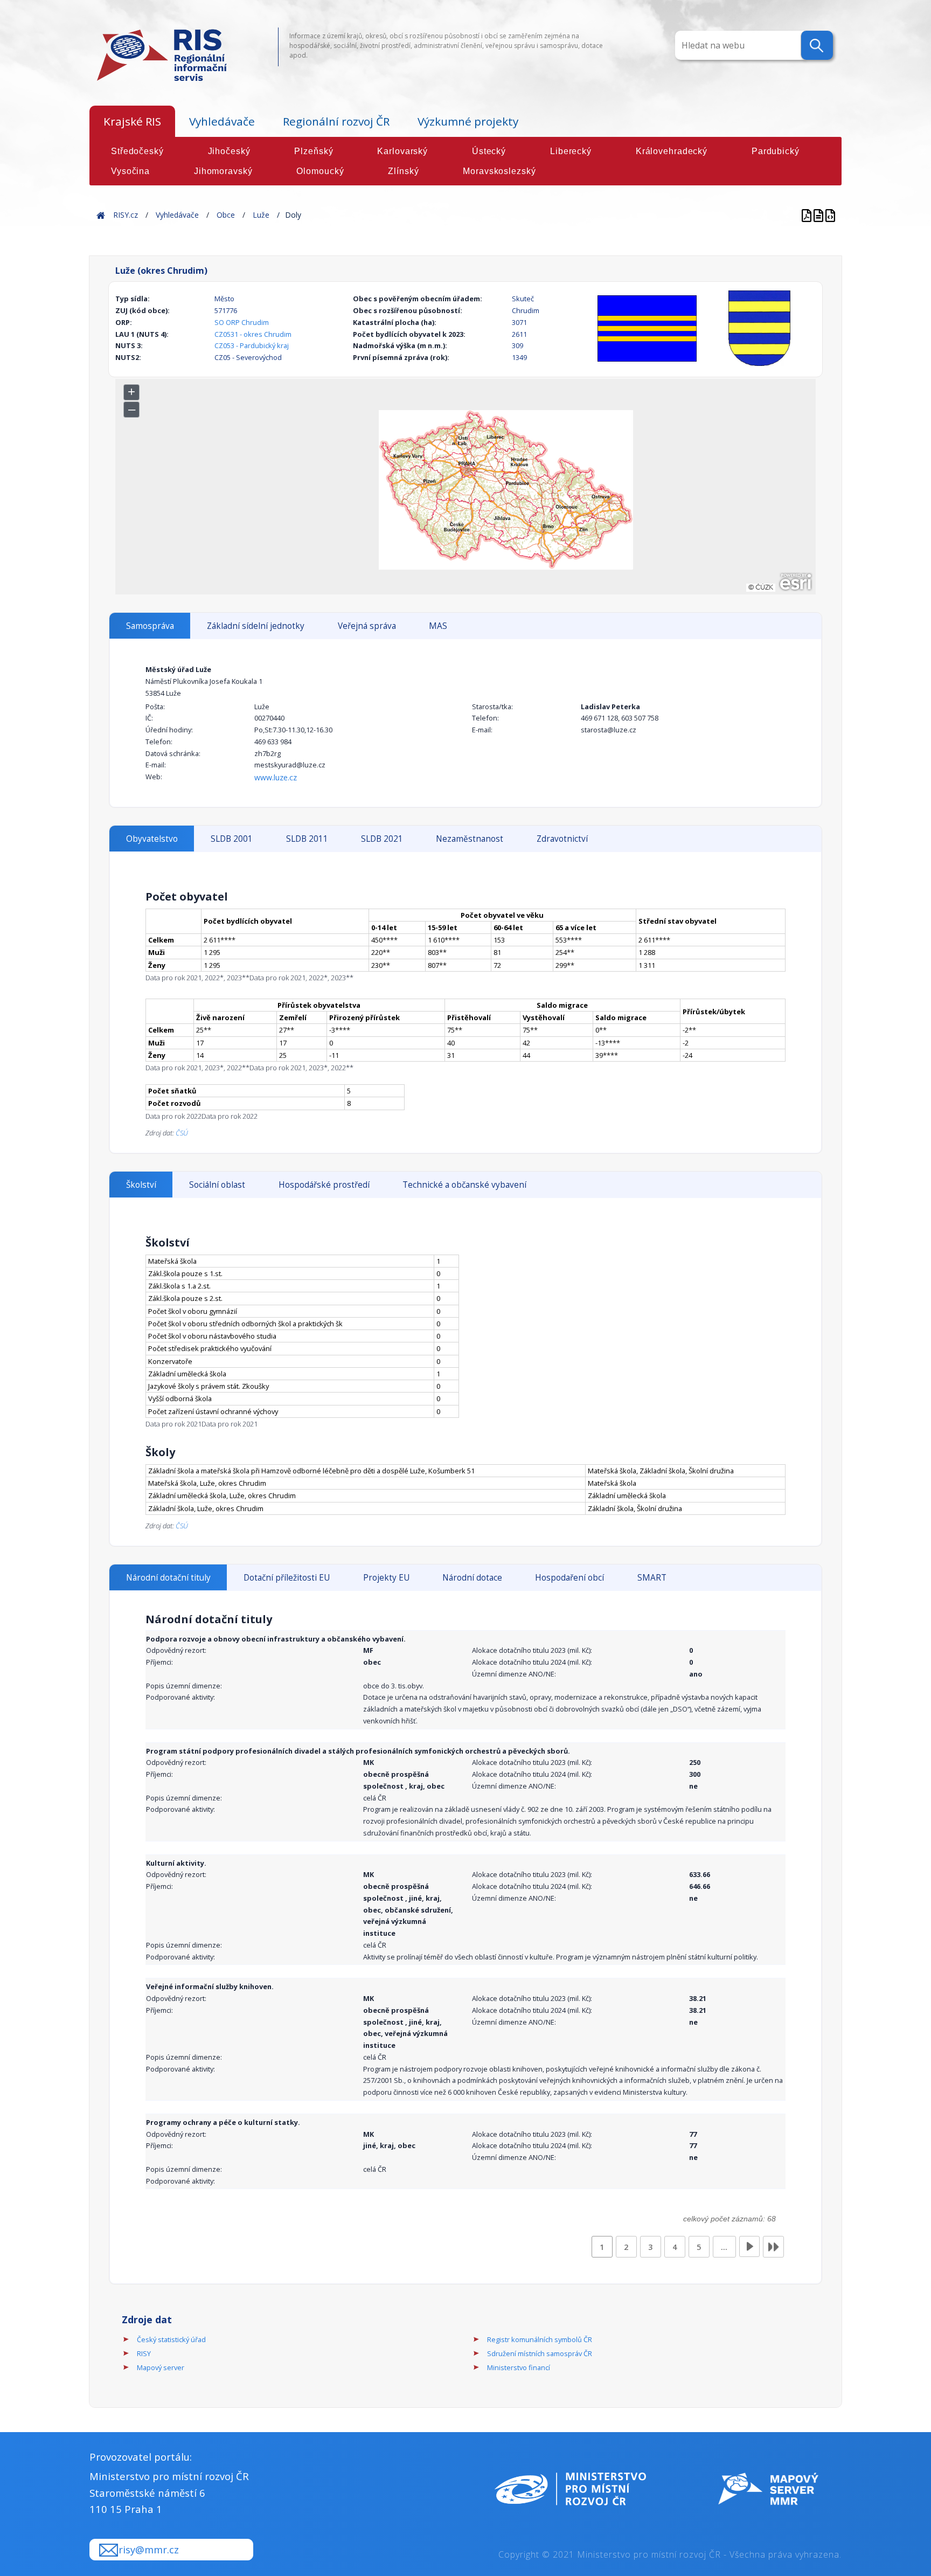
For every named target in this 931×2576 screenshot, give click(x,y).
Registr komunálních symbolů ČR (540, 2339)
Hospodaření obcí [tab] (569, 1578)
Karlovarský (402, 151)
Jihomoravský (223, 171)
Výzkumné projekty (468, 121)
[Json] (830, 215)
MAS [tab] (438, 626)
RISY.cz (126, 215)
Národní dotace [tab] (472, 1578)
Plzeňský (314, 151)
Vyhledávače (222, 121)
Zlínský (403, 171)
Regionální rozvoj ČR (336, 121)
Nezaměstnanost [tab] (470, 839)
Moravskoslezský (499, 171)
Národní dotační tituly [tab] (168, 1578)
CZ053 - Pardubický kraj (252, 345)
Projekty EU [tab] (386, 1578)
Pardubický (776, 151)
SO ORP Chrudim (242, 322)
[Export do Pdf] (808, 215)
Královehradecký (672, 151)
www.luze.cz (276, 777)
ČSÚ (182, 1133)
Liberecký (571, 151)
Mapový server (161, 2367)
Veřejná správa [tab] (367, 626)
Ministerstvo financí (519, 2367)
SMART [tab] (652, 1578)
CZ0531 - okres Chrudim (253, 334)
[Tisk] (819, 215)
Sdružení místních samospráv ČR (540, 2353)
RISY (144, 2353)
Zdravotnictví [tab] (562, 839)
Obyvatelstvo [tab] (152, 839)
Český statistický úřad (171, 2339)
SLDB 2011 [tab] (307, 839)
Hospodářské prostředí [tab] (324, 1185)
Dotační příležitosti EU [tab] (287, 1578)
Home (101, 215)
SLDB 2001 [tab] (232, 839)
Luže (261, 215)
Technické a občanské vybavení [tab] (464, 1185)
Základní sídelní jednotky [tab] (256, 626)
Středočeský (137, 151)
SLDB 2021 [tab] (382, 839)
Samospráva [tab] (150, 626)
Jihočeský (229, 151)
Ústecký (489, 151)
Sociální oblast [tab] (217, 1185)
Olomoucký (320, 171)
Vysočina (130, 171)
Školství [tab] (141, 1185)
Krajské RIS (132, 121)
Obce (226, 215)
